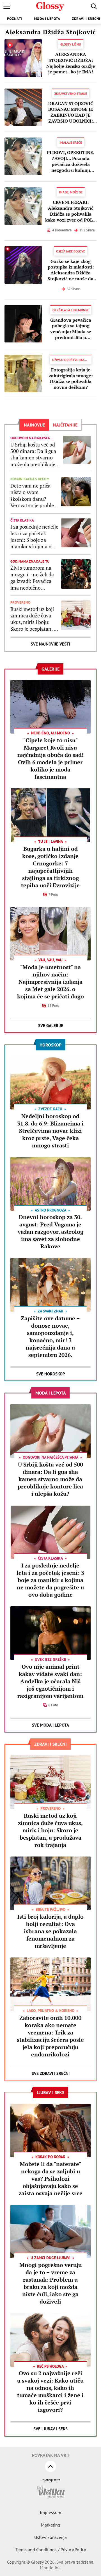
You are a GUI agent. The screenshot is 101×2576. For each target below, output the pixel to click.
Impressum (50, 2512)
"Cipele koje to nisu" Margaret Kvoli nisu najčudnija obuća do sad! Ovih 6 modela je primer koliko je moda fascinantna (50, 758)
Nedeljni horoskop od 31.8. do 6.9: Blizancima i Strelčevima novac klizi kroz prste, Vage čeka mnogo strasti (50, 1131)
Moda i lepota (47, 19)
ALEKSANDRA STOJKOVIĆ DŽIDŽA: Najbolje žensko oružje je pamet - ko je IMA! (71, 63)
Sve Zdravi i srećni (51, 2073)
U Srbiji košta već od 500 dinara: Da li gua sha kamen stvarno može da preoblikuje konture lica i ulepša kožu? (33, 455)
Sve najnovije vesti (50, 644)
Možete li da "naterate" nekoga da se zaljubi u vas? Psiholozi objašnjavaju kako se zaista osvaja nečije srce (50, 2179)
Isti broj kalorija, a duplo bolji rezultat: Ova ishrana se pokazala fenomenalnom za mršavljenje (50, 1931)
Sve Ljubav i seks (50, 2429)
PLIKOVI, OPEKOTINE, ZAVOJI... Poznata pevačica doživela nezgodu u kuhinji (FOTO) (71, 161)
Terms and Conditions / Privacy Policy (51, 2550)
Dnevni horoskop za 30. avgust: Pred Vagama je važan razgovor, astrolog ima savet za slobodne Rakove (50, 1232)
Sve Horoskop (51, 1374)
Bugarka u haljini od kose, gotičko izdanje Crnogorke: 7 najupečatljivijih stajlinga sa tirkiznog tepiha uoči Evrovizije (50, 867)
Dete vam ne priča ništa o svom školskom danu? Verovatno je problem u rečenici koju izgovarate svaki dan (34, 496)
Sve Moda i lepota (50, 1725)
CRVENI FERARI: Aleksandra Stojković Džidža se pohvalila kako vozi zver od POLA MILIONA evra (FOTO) (71, 211)
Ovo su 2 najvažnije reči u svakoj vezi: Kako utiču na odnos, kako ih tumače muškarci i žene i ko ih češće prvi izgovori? (50, 2391)
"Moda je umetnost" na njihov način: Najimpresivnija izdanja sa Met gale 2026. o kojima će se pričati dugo (50, 982)
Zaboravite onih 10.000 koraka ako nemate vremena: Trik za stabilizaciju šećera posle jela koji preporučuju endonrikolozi (50, 2036)
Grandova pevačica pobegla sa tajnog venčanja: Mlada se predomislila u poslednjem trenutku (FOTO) (71, 329)
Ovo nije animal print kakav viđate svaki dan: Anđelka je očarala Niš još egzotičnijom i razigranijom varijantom (50, 1681)
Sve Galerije (51, 1026)
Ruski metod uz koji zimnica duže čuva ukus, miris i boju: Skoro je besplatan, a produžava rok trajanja (33, 619)
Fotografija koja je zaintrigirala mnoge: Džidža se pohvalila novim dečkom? (71, 379)
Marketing (51, 2525)
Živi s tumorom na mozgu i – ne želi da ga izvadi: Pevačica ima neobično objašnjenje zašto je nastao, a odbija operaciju (32, 578)
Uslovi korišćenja (50, 2537)
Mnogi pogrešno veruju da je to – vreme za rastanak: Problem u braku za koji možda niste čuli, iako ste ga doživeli (50, 2283)
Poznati (15, 19)
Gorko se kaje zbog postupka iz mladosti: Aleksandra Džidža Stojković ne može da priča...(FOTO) (71, 270)
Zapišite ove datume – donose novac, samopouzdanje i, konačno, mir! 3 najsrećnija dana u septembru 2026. (50, 1337)
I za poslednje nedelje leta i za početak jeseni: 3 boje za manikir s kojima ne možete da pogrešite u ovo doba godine (34, 537)
